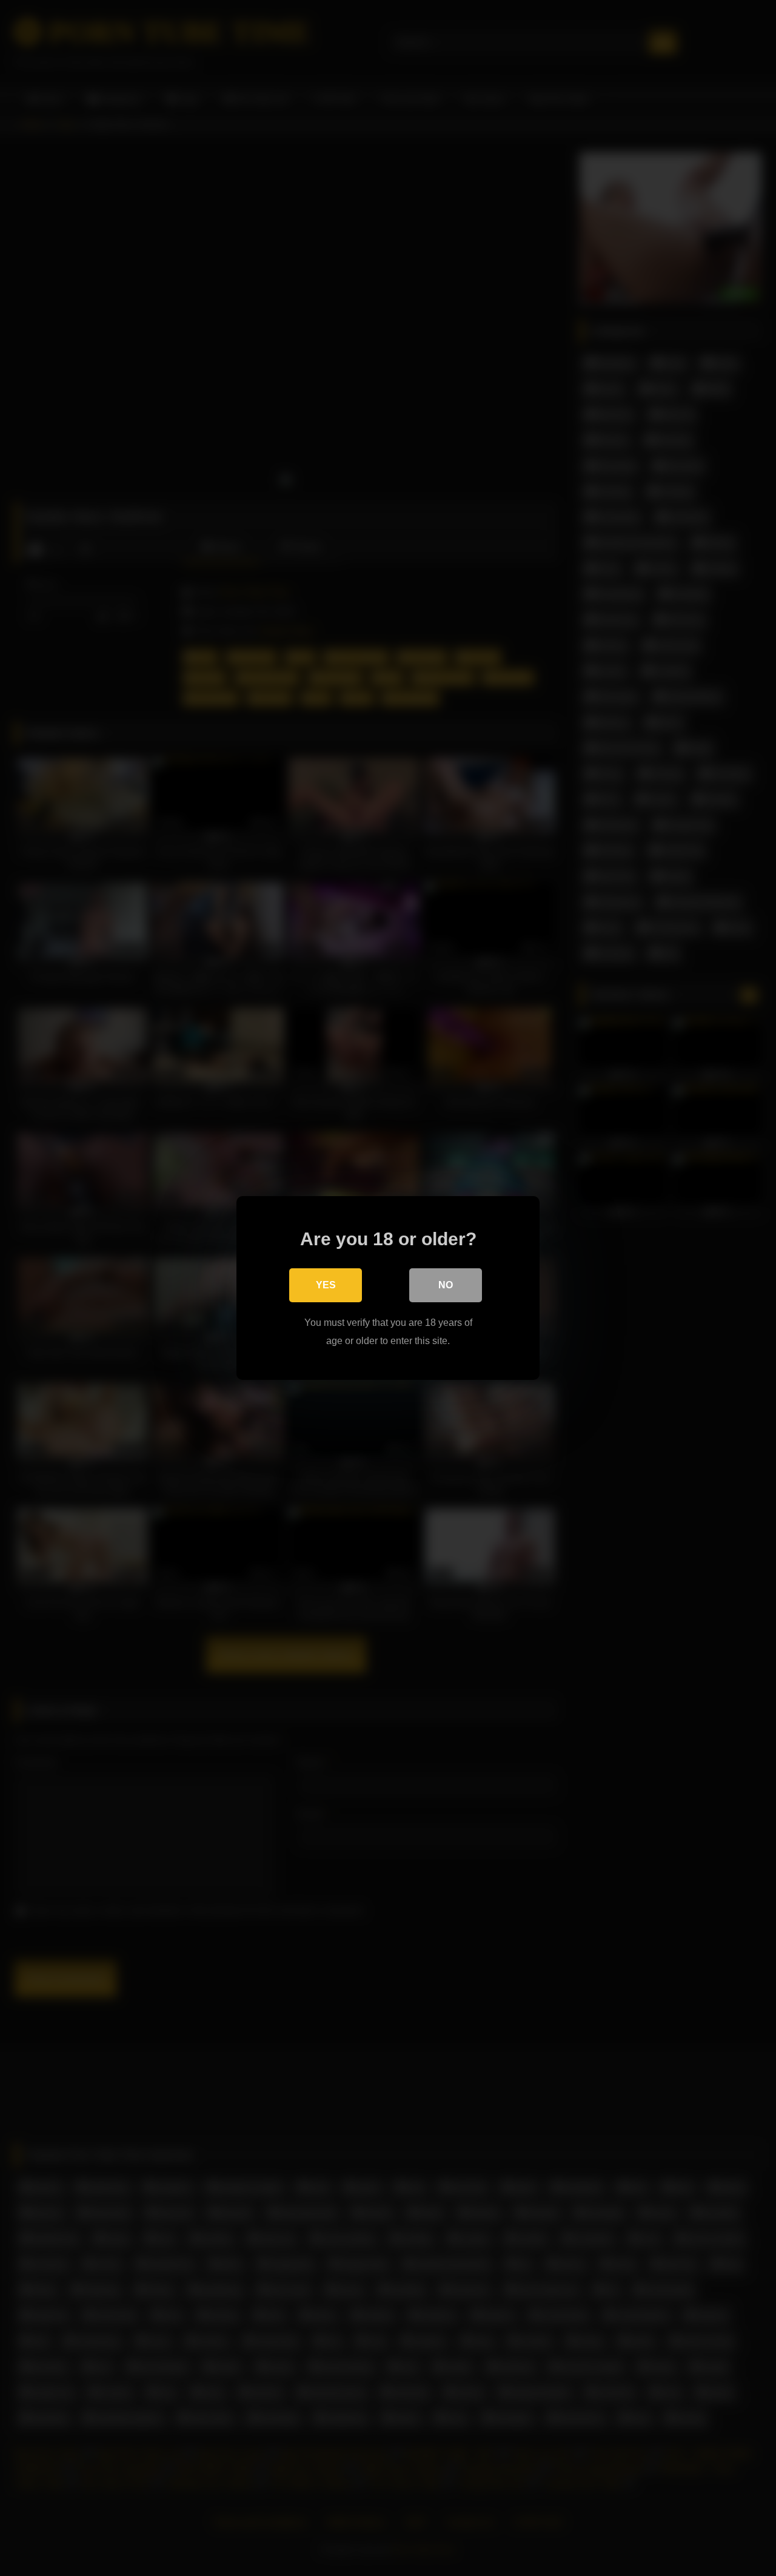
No (446, 1285)
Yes (326, 1285)
